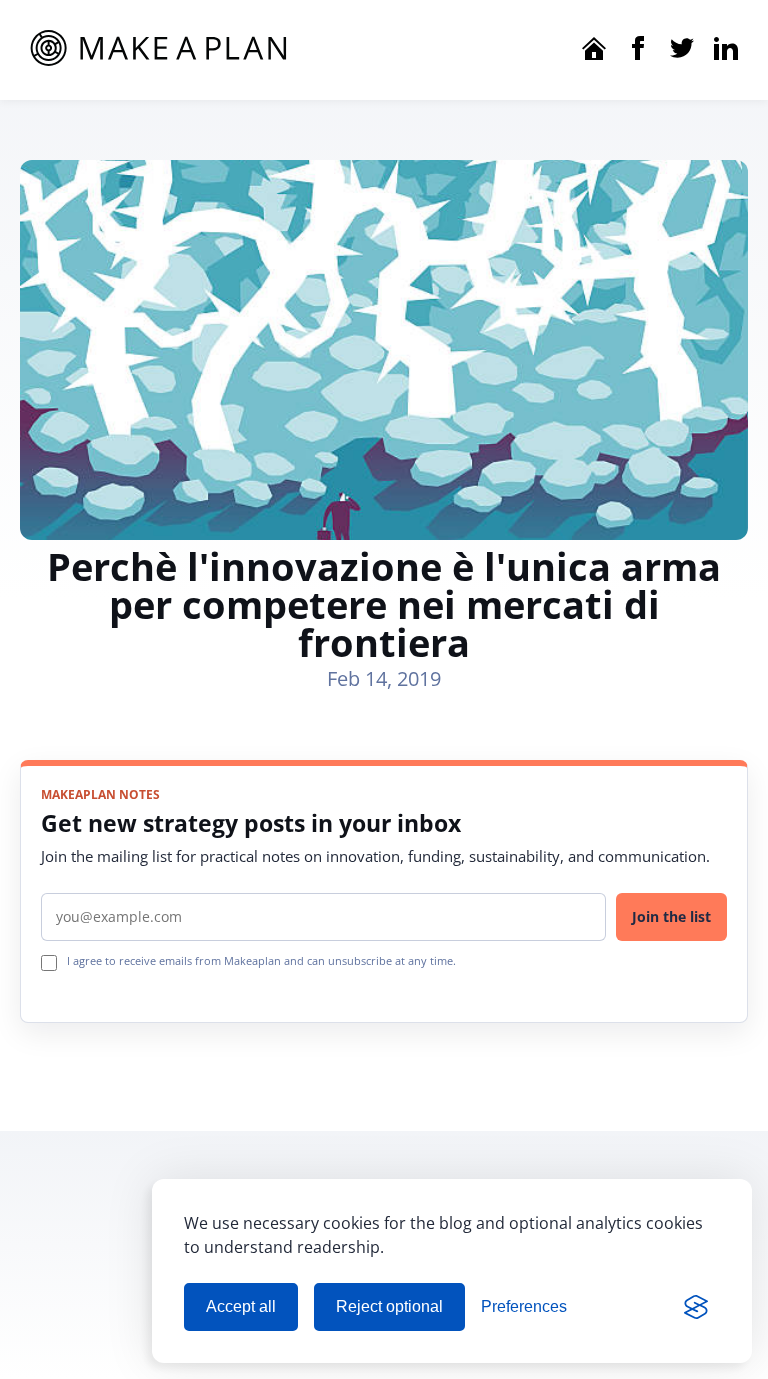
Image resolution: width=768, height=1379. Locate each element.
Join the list (671, 916)
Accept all (241, 1306)
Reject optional (389, 1306)
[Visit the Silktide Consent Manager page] (696, 1307)
